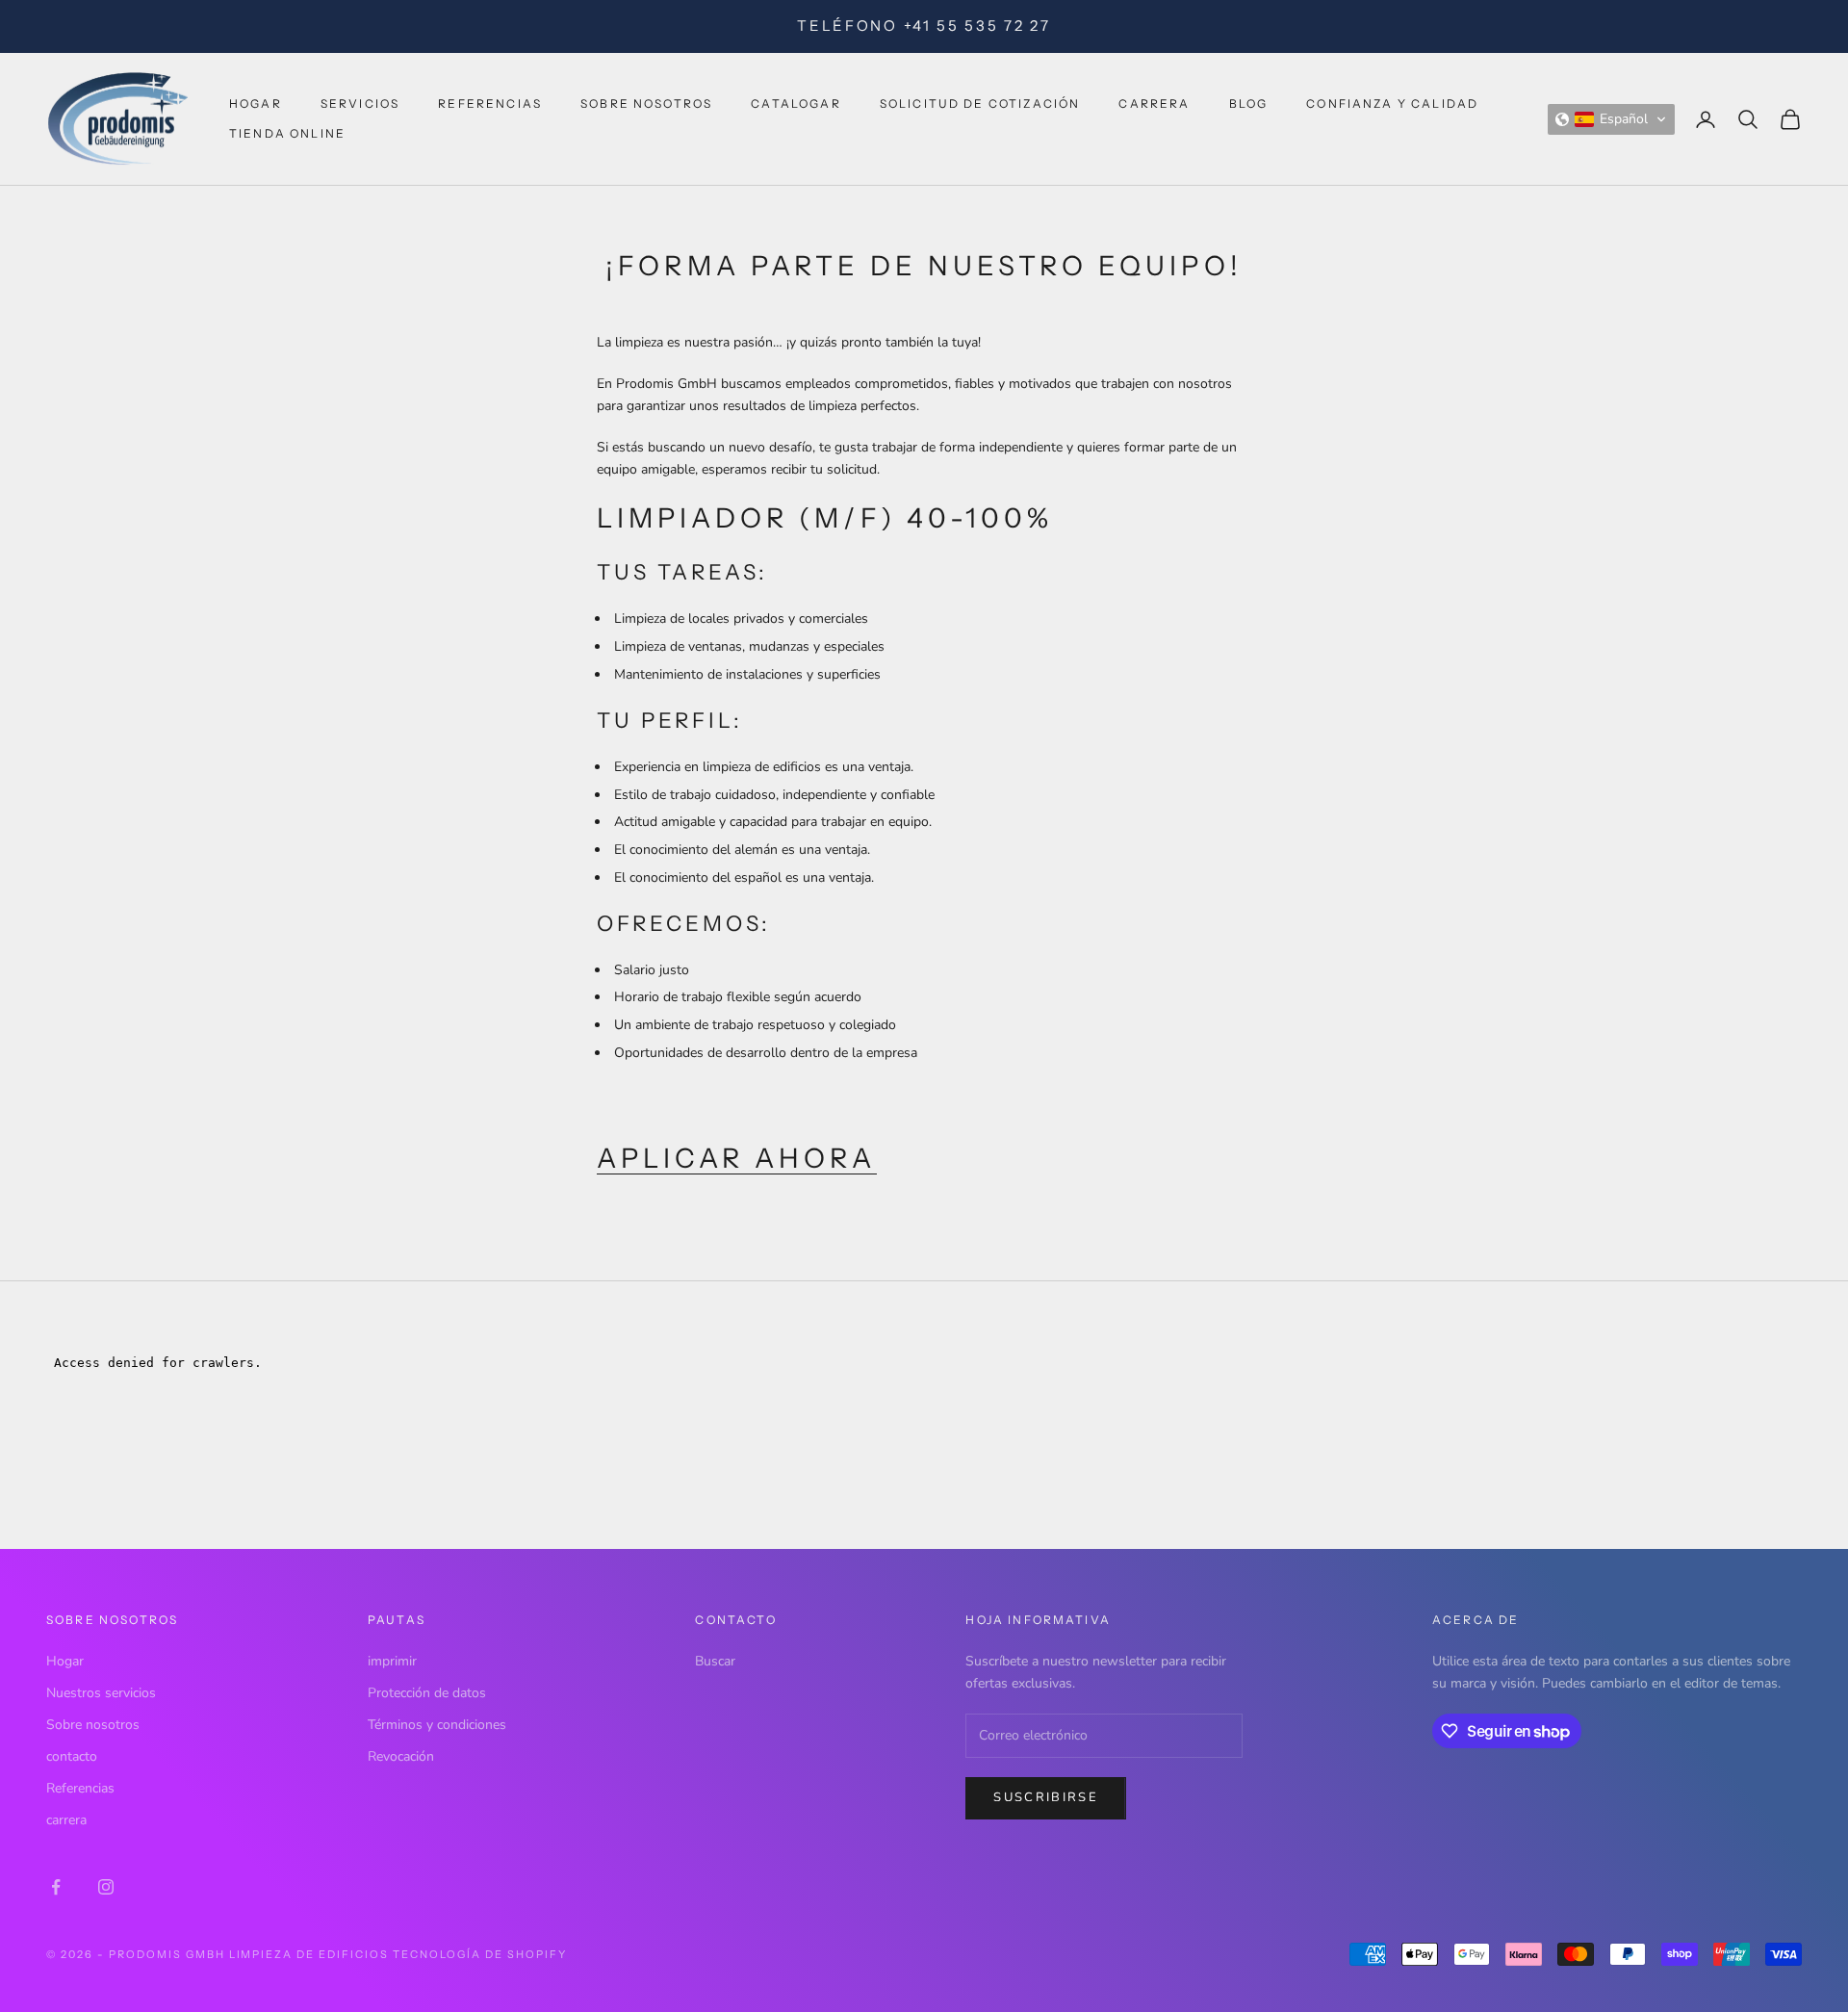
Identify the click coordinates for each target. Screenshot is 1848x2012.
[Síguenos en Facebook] (56, 1887)
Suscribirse (1046, 1797)
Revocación (401, 1756)
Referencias (490, 103)
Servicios (360, 103)
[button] (1611, 119)
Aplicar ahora (737, 1158)
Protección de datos (427, 1693)
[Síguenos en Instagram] (106, 1887)
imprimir (392, 1661)
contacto (72, 1756)
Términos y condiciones (437, 1725)
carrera (1154, 103)
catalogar (796, 103)
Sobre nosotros (646, 103)
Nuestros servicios (101, 1693)
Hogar (256, 103)
